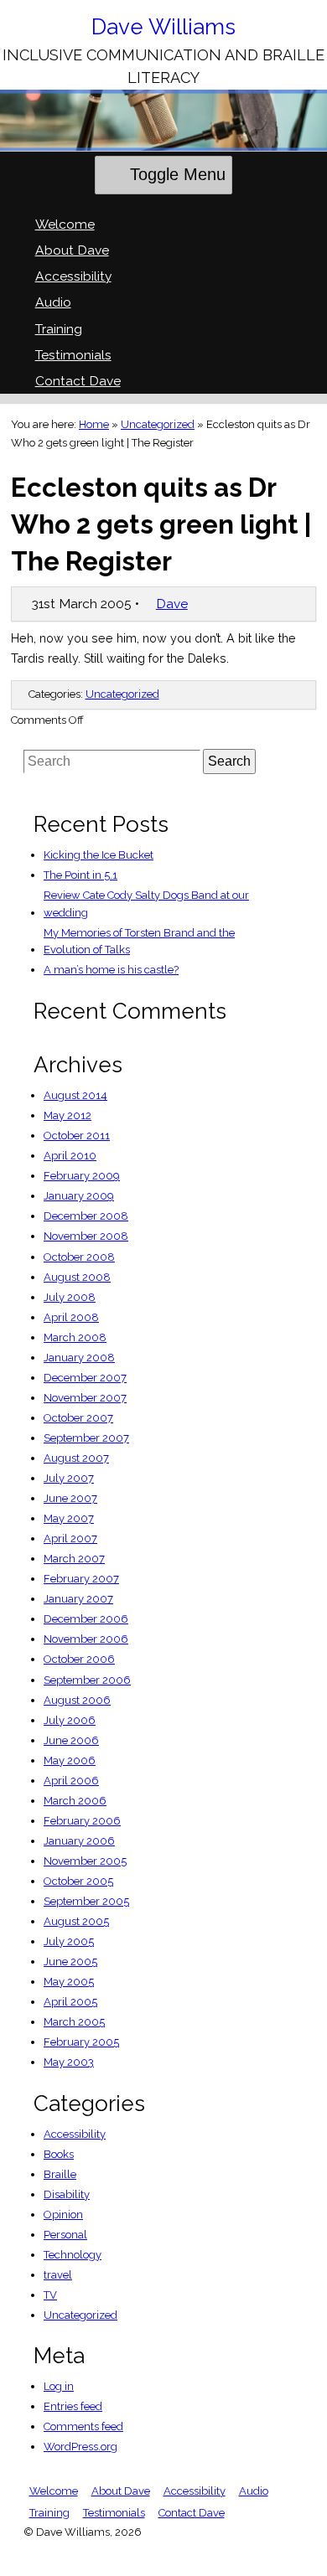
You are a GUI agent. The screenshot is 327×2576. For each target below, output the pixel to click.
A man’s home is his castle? (111, 970)
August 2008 (77, 1277)
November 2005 (85, 1861)
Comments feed (83, 2426)
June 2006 (71, 1740)
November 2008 (86, 1236)
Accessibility (73, 276)
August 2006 (77, 1700)
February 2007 (81, 1579)
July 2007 (69, 1478)
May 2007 (69, 1518)
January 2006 (79, 1841)
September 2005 (86, 1901)
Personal (65, 2235)
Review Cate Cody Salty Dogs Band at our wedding (146, 904)
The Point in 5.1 (80, 875)
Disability (67, 2194)
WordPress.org (80, 2447)
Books (59, 2154)
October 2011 (77, 1136)
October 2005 (78, 1881)
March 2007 (74, 1559)
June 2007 (70, 1498)
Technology (73, 2255)
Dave (172, 604)
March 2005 (74, 2022)
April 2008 (71, 1317)
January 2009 (79, 1196)
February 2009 (82, 1176)
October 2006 (79, 1659)
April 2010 (70, 1156)
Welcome (65, 224)
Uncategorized (158, 424)
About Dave (72, 250)
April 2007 (70, 1538)
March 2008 (75, 1337)
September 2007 (86, 1438)
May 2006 (70, 1760)
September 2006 (87, 1680)
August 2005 (76, 1921)
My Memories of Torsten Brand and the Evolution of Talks (139, 942)
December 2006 (86, 1619)
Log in (59, 2386)
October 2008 (79, 1257)
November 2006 (86, 1639)
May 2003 (69, 2062)
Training (59, 329)
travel (58, 2275)
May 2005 (69, 1982)
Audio (53, 302)
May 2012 (67, 1115)
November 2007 (85, 1398)
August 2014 (75, 1095)
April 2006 (71, 1781)
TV (50, 2295)
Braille (60, 2174)
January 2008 (79, 1358)
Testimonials (73, 355)
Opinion (63, 2215)
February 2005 (81, 2042)
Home (94, 424)
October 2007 (78, 1418)
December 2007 (85, 1378)
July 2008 (70, 1297)
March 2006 (75, 1801)
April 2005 (70, 2002)
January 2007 (78, 1599)
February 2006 (82, 1821)
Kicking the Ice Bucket (99, 855)
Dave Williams (163, 27)
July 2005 (69, 1941)
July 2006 (70, 1720)
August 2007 (76, 1458)
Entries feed (73, 2406)
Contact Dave (78, 381)
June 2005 (70, 1962)
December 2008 (86, 1216)
